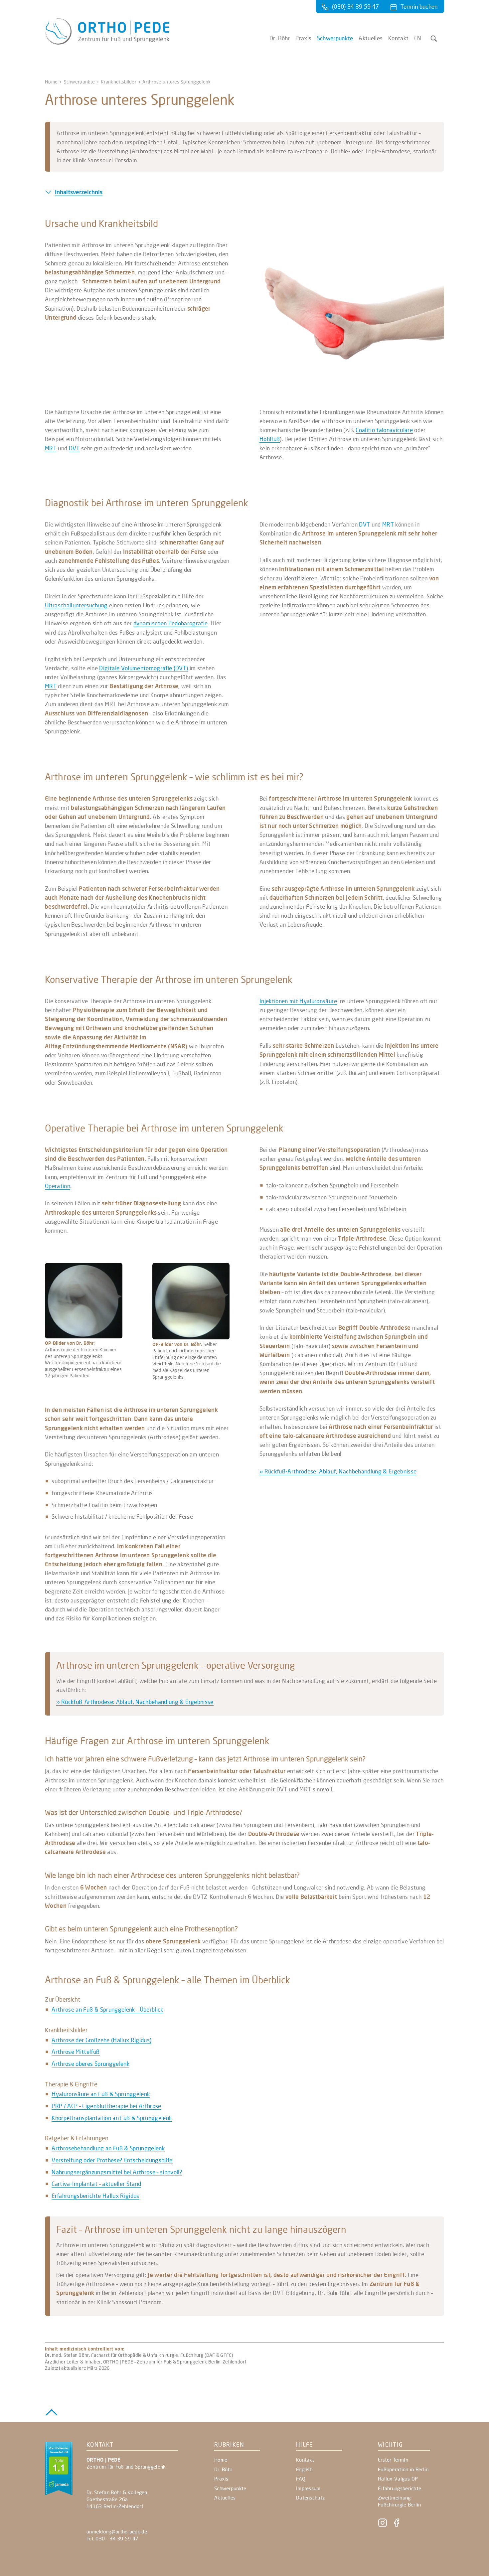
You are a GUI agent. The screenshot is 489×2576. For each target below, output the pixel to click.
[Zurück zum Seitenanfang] (52, 2411)
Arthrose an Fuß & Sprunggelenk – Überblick (107, 2009)
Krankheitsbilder (118, 82)
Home (51, 82)
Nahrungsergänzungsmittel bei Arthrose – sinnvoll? (117, 2172)
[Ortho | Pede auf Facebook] (397, 2525)
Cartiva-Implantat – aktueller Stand (96, 2184)
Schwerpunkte (335, 38)
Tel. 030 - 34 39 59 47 (113, 2538)
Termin (419, 6)
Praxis (303, 38)
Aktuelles (371, 38)
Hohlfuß (270, 439)
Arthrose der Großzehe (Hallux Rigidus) (101, 2040)
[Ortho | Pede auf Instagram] (383, 2525)
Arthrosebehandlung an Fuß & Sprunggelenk (108, 2148)
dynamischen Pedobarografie (171, 623)
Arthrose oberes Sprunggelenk (90, 2064)
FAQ (301, 2479)
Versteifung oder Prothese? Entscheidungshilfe (112, 2160)
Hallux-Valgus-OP (398, 2479)
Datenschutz (310, 2498)
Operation (58, 1186)
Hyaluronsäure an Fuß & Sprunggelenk (101, 2094)
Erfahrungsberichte (400, 2488)
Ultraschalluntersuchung (76, 605)
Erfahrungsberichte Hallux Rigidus (95, 2196)
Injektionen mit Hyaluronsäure (298, 1001)
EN (418, 38)
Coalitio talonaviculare (384, 430)
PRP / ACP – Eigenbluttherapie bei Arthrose (106, 2106)
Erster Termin (393, 2460)
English (304, 2469)
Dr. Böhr (280, 38)
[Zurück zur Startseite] (107, 42)
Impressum (308, 2488)
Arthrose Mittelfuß (76, 2052)
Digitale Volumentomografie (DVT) (144, 668)
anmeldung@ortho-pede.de (117, 2531)
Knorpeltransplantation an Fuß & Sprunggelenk (112, 2118)
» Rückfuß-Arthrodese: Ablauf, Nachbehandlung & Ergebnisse (338, 1471)
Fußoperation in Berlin (403, 2469)
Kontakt (398, 38)
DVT (74, 448)
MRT (51, 448)
